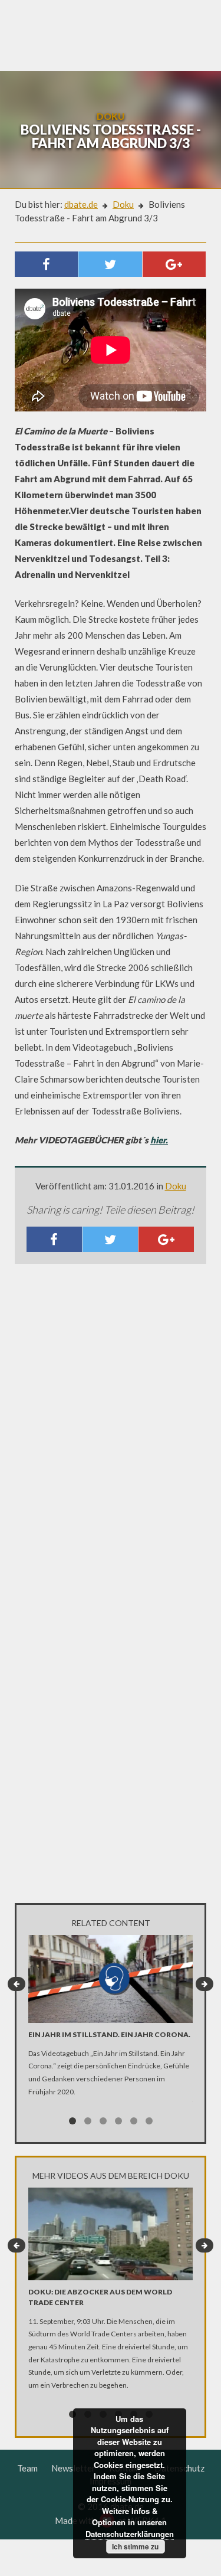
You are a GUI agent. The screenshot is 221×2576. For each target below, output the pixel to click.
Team (27, 2468)
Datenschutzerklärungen (130, 2534)
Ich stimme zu (135, 2546)
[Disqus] (111, 1429)
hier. (159, 1140)
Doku (123, 204)
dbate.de (81, 204)
